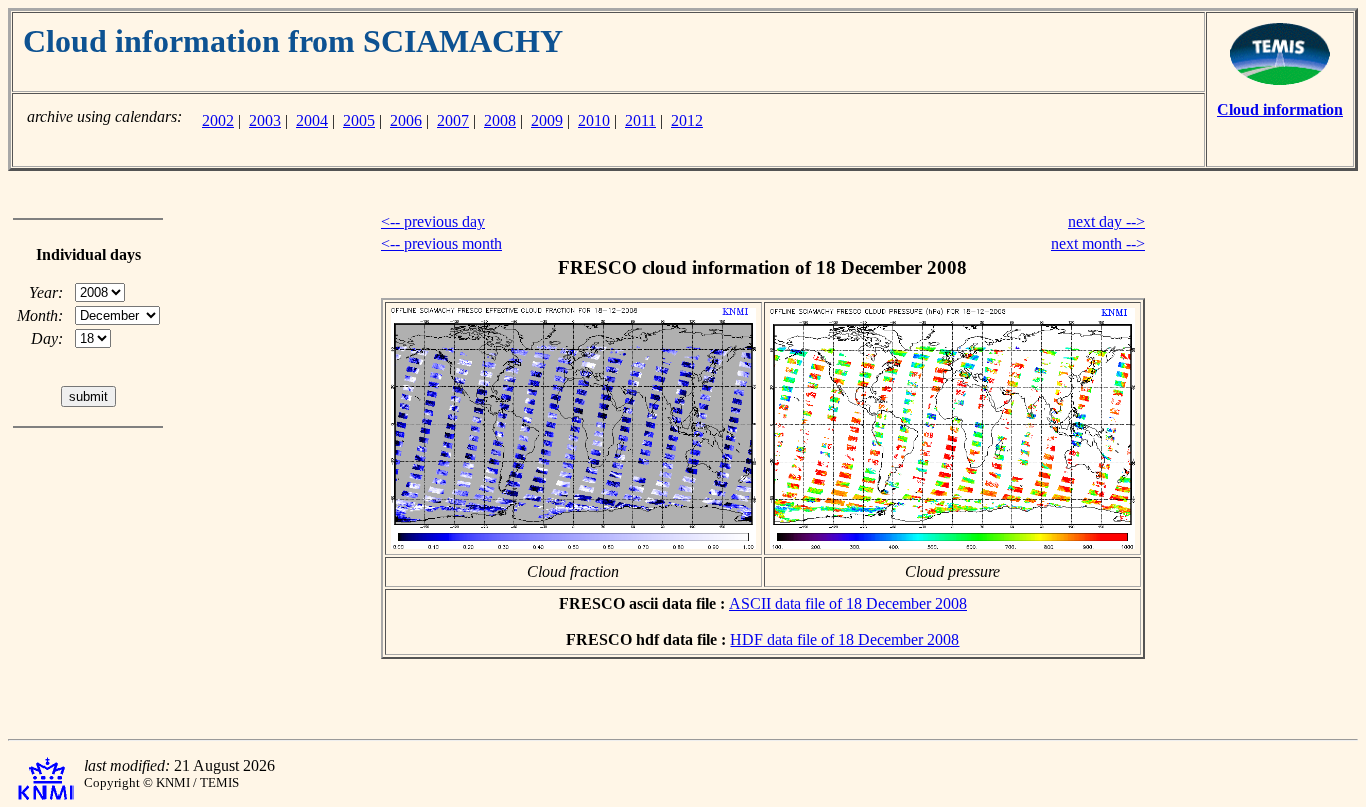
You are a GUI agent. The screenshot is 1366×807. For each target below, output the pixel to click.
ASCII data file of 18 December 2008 (848, 603)
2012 (687, 120)
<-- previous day (433, 221)
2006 (406, 120)
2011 (640, 120)
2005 (359, 120)
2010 (594, 120)
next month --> (1098, 243)
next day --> (1106, 221)
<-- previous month (441, 243)
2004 (312, 120)
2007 (453, 120)
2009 (547, 120)
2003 (265, 120)
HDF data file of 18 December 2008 (844, 639)
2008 (500, 120)
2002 (218, 120)
